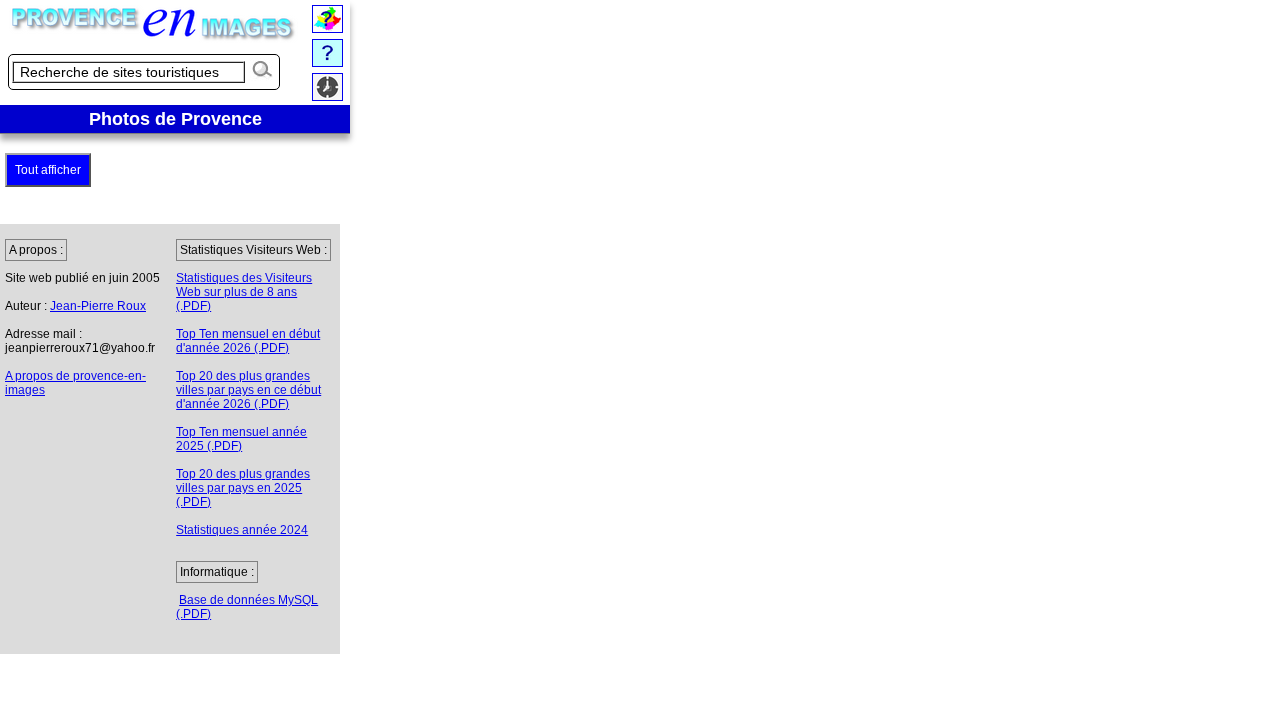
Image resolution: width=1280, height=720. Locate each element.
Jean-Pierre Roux (98, 306)
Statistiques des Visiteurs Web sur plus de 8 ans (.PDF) (244, 292)
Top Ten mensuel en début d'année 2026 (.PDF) (248, 341)
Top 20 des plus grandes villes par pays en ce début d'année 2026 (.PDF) (248, 390)
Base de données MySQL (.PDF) (247, 607)
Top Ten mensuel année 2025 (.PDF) (241, 439)
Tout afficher (48, 170)
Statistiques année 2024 (242, 530)
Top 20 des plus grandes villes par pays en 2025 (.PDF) (243, 488)
